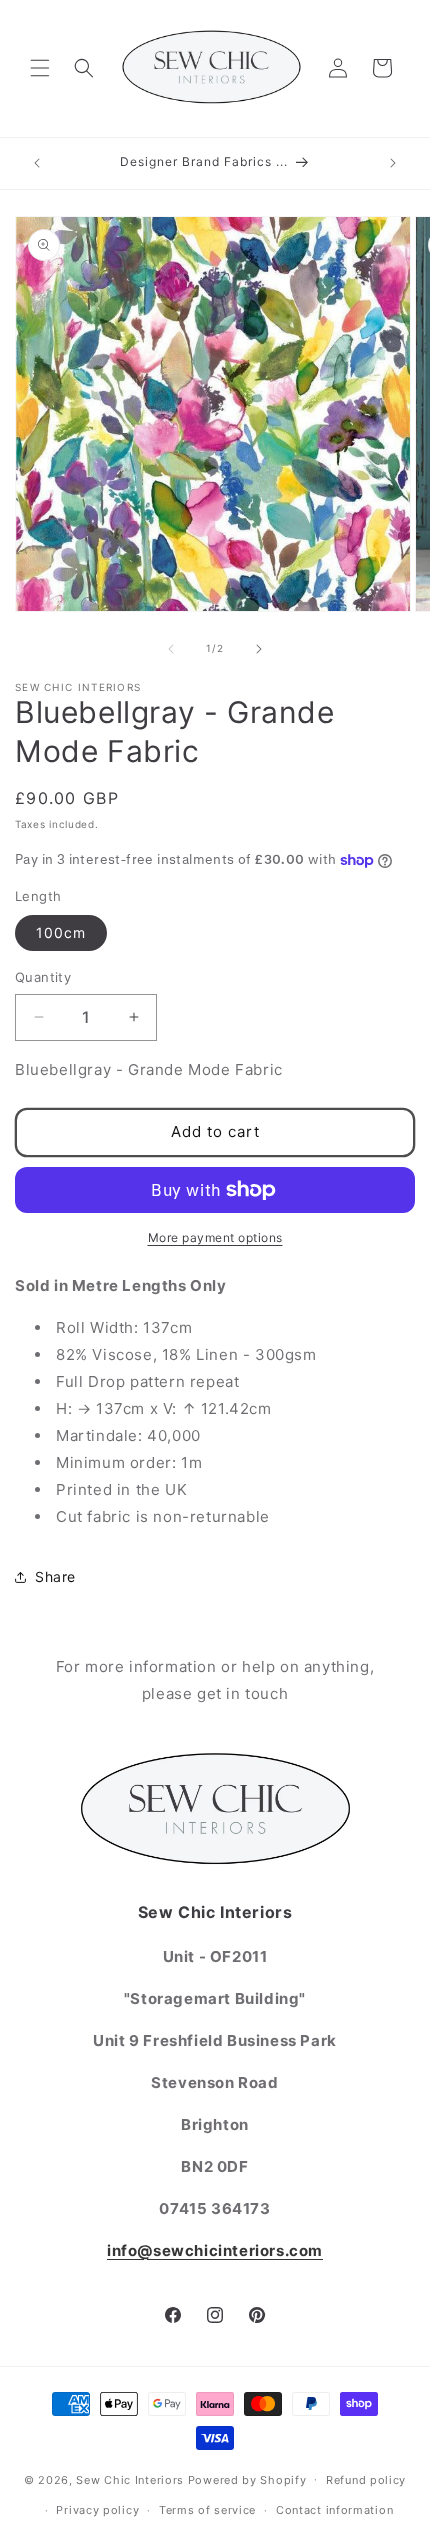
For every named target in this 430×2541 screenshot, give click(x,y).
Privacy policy (97, 2510)
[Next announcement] (393, 163)
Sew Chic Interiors (130, 2479)
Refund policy (366, 2480)
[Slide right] (259, 649)
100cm (61, 932)
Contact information (334, 2510)
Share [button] (55, 1576)
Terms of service (207, 2510)
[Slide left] (171, 649)
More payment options (215, 1237)
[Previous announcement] (37, 163)
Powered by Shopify (247, 2479)
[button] (40, 68)
